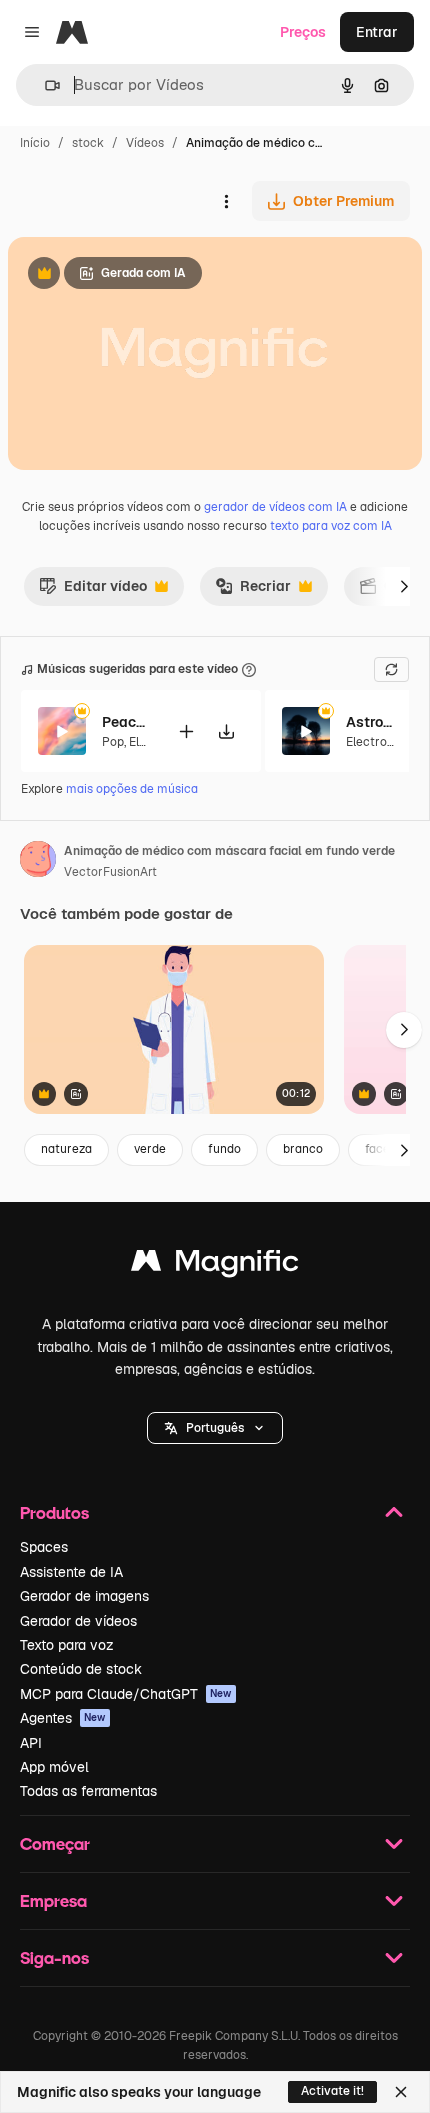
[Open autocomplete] (44, 85)
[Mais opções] (226, 201)
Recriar (253, 591)
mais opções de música (132, 789)
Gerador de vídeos (78, 1621)
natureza (66, 1149)
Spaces (44, 1547)
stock (88, 143)
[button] (215, 1428)
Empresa (53, 1900)
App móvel (54, 1767)
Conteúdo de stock (81, 1669)
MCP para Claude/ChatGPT (126, 1694)
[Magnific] (215, 1265)
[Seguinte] (404, 586)
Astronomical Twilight (371, 722)
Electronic (375, 742)
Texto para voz (67, 1645)
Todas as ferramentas (88, 1791)
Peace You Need (127, 722)
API (31, 1743)
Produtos (54, 1512)
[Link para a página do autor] (38, 862)
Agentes (63, 1718)
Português (215, 1428)
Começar (55, 1843)
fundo (224, 1149)
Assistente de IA (71, 1572)
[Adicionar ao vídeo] (186, 731)
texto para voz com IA (331, 526)
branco (303, 1149)
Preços (303, 32)
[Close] (401, 2092)
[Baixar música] (226, 731)
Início (35, 143)
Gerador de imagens (84, 1596)
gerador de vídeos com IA (275, 507)
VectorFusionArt (110, 872)
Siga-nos (54, 1957)
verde (150, 1149)
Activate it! (332, 2091)
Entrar (377, 32)
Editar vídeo (93, 591)
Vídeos (145, 143)
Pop (113, 742)
